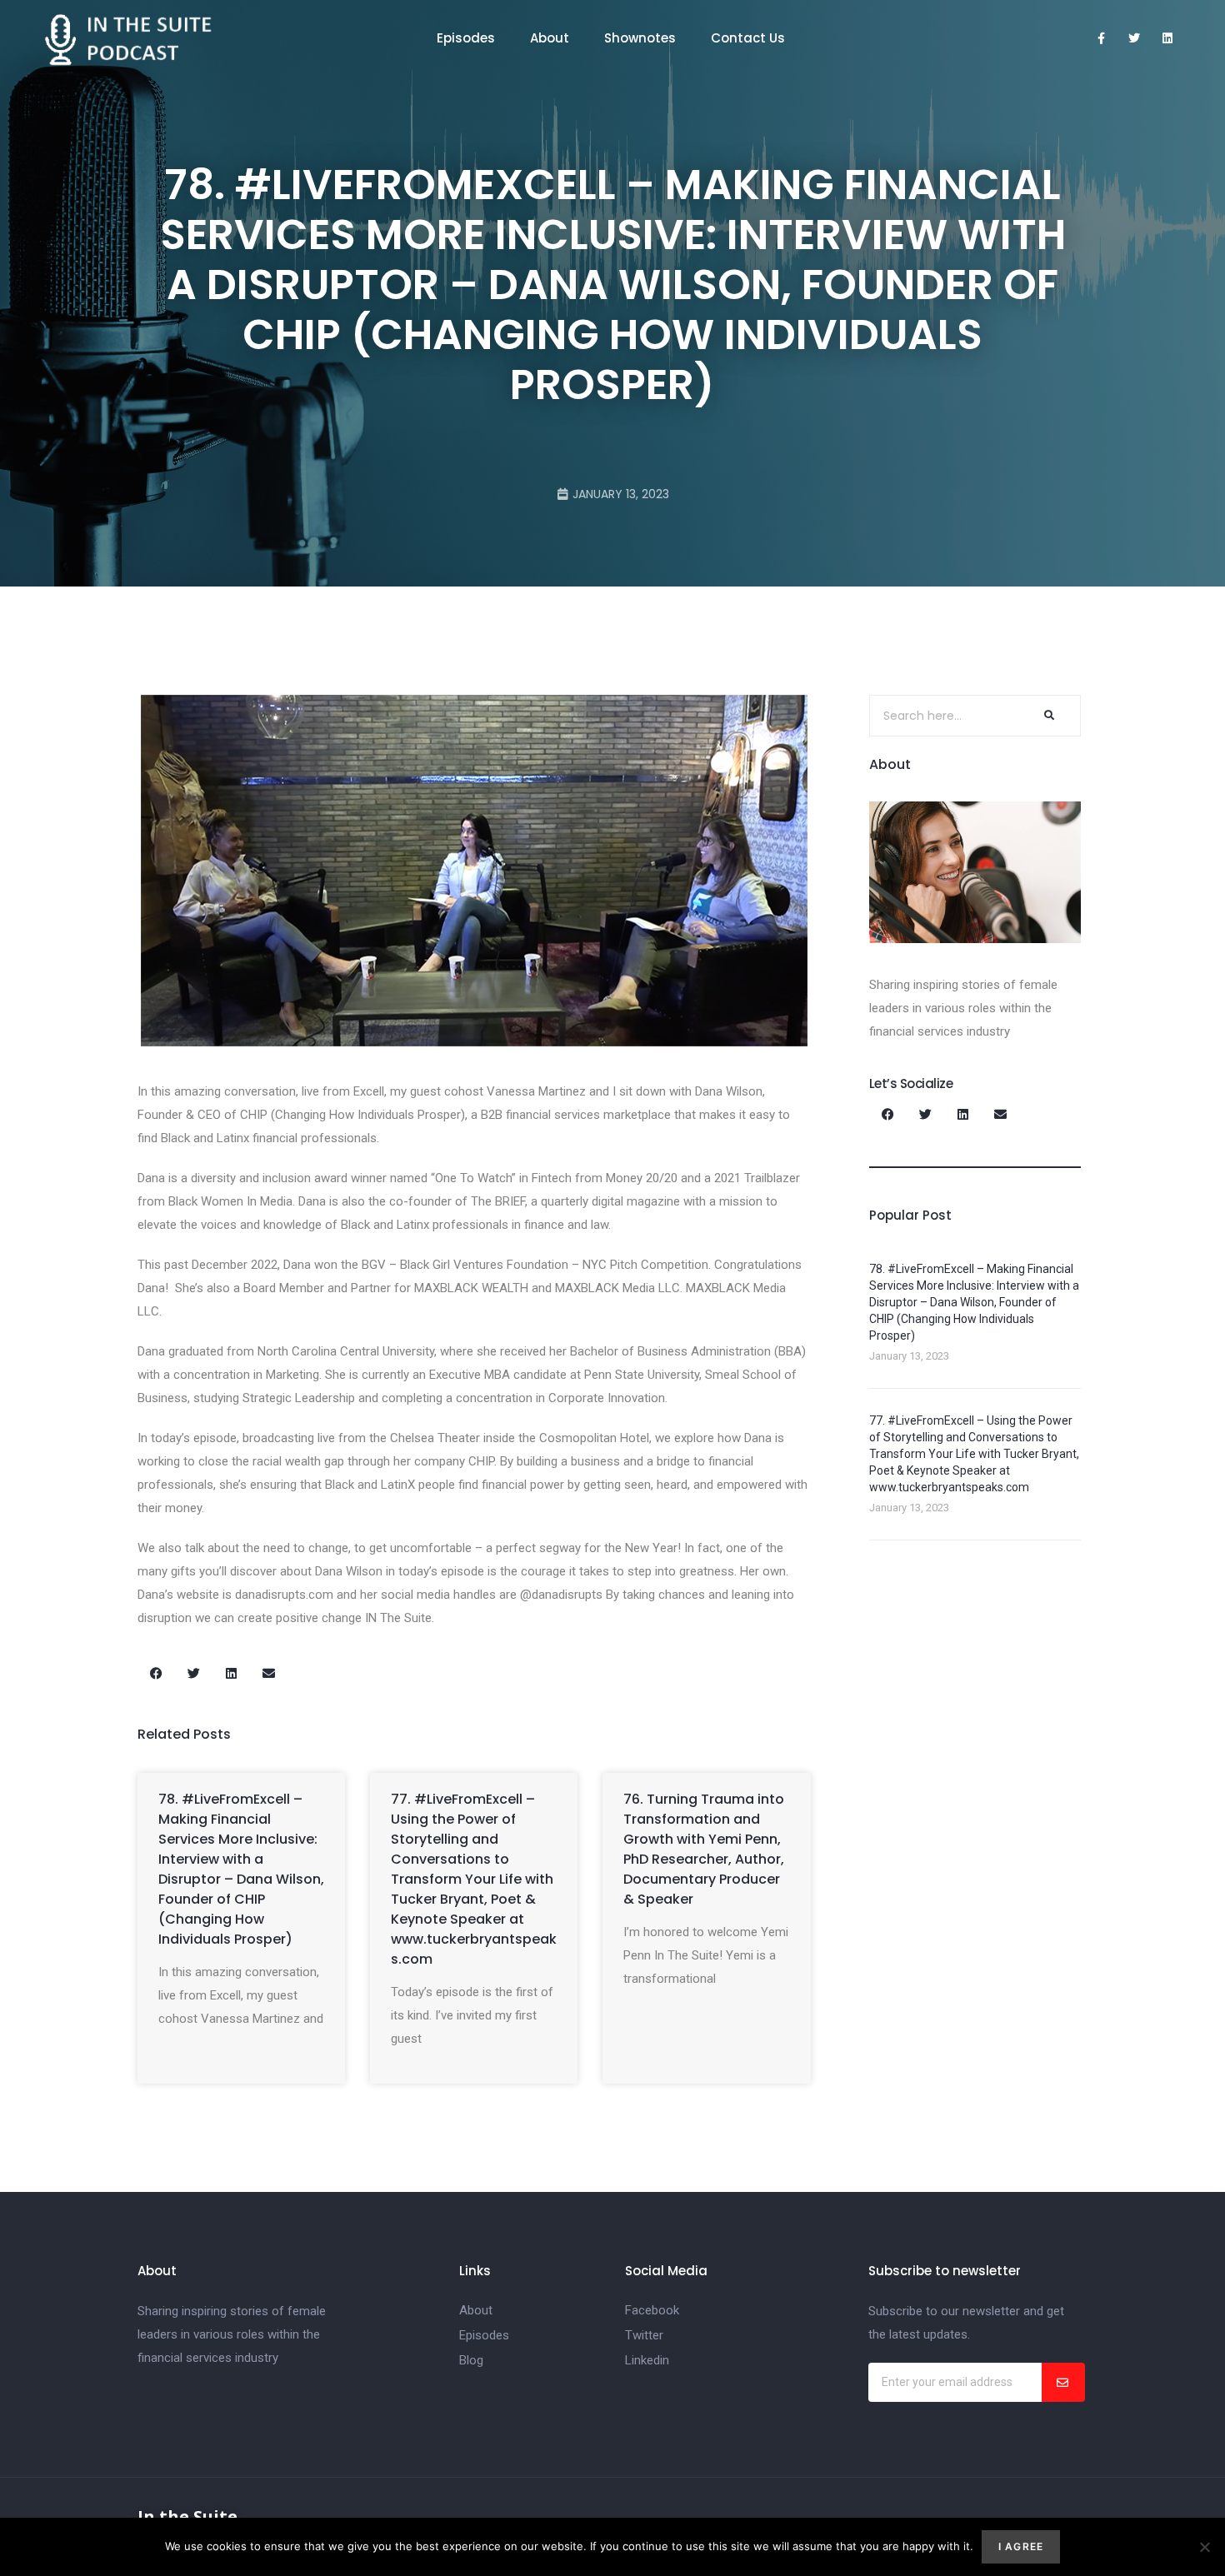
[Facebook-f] (1101, 38)
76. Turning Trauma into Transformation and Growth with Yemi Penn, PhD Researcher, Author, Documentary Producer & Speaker (704, 1849)
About (550, 38)
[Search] (1047, 716)
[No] (1204, 2547)
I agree (1021, 2546)
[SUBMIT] (1063, 2382)
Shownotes (640, 38)
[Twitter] (1134, 38)
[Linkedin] (1167, 38)
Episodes (466, 38)
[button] (156, 1673)
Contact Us (748, 38)
